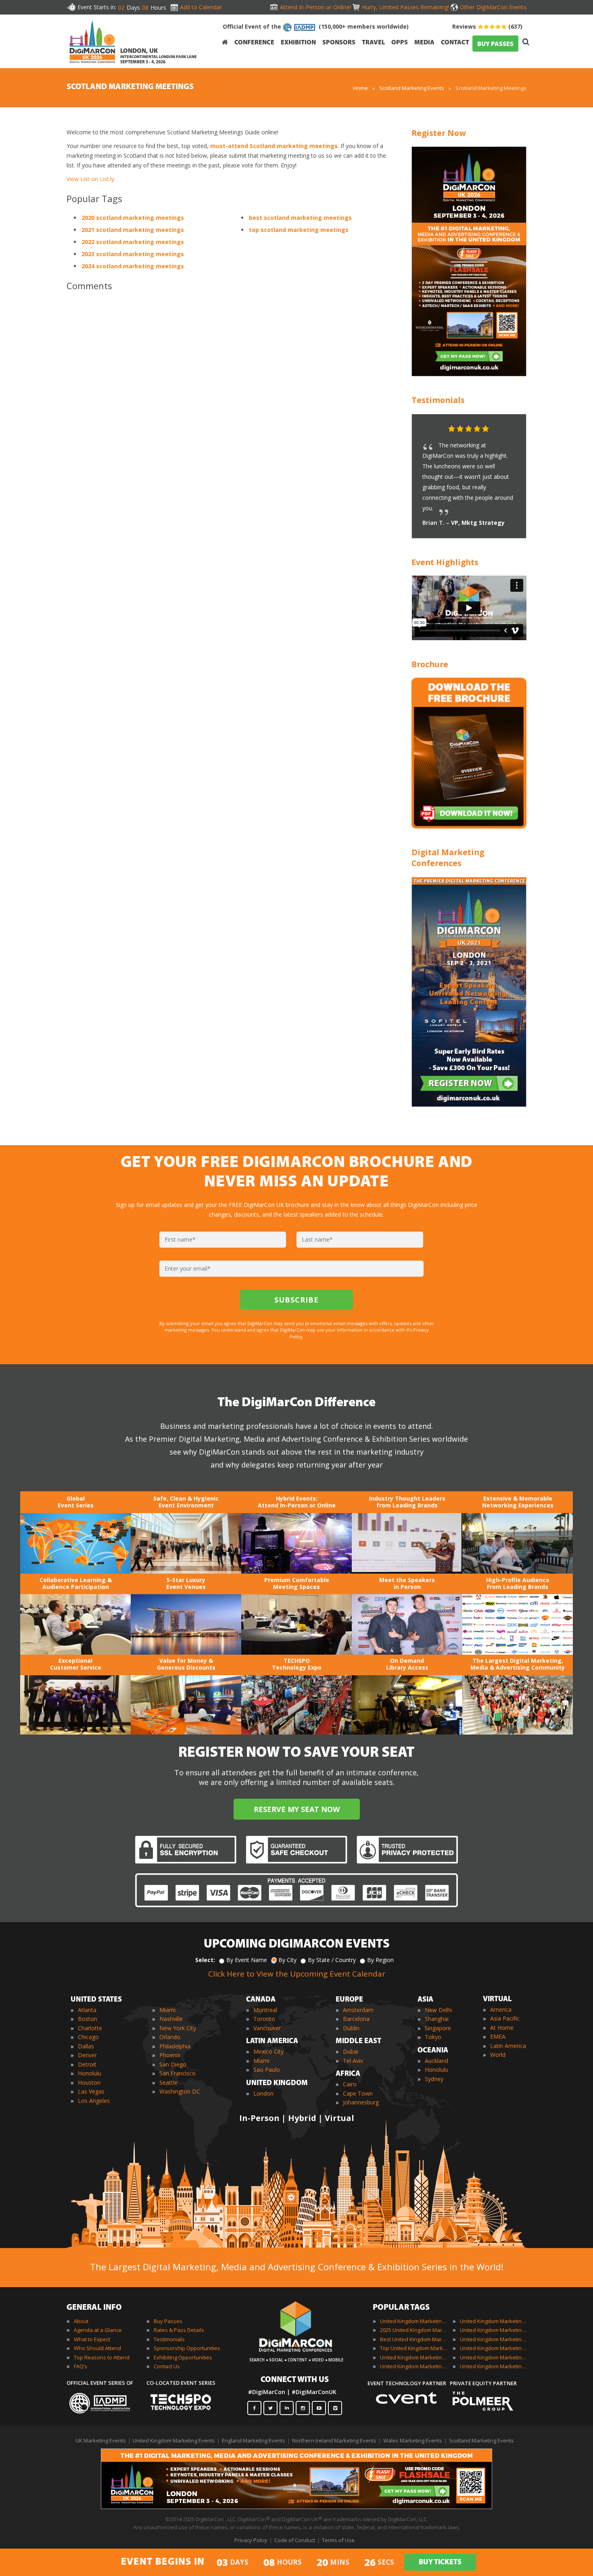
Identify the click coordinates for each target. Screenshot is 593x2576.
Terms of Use (338, 2540)
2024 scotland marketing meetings (133, 266)
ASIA (425, 2000)
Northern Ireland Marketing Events (334, 2440)
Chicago (88, 2037)
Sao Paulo (267, 2070)
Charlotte (90, 2028)
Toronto (264, 2019)
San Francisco (177, 2073)
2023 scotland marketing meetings (133, 254)
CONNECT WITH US (295, 2380)
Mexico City (268, 2051)
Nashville (171, 2019)
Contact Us (167, 2366)
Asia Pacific (505, 2018)
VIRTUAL (497, 2000)
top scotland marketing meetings (299, 230)
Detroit (87, 2064)
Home (361, 88)
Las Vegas (91, 2091)
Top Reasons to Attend (102, 2357)
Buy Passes (168, 2321)
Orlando (170, 2037)
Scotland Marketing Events (412, 88)
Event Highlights (445, 562)
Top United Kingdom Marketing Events (414, 2348)
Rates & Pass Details (179, 2330)
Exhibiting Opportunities (183, 2357)
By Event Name (247, 1960)
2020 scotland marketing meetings (133, 218)
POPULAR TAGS (401, 2308)
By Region (380, 1960)
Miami (167, 2010)
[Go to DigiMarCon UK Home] (92, 42)
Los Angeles (94, 2101)
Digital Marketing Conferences (448, 858)
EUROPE (349, 2000)
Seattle (168, 2082)
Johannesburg (361, 2102)
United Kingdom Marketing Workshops (494, 2366)
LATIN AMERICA (272, 2042)
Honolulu (90, 2073)
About (81, 2321)
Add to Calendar (201, 7)
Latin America (508, 2046)
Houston (89, 2082)
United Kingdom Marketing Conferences (414, 2357)
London (263, 2093)
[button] (504, 429)
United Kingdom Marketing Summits (494, 2357)
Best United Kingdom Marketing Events (414, 2339)
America (501, 2009)
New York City (178, 2028)
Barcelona (356, 2019)
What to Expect (92, 2339)
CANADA (261, 2000)
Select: (205, 1960)
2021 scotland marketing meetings (133, 230)
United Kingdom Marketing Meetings (494, 2330)
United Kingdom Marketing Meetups (494, 2339)
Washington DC (180, 2091)
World (498, 2055)
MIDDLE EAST (358, 2042)
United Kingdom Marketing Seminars (494, 2348)
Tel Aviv (353, 2061)
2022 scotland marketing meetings (133, 242)
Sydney (434, 2079)
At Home (502, 2028)
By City (287, 1960)
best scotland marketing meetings (300, 218)
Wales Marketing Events (413, 2440)
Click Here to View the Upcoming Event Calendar (297, 1974)
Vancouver (267, 2028)
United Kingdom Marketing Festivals (494, 2321)
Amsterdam (358, 2010)
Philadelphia (175, 2046)
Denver (87, 2055)
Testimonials (438, 400)
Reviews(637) (487, 26)
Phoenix (170, 2055)
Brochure (430, 664)
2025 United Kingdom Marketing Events (414, 2330)
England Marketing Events (254, 2440)
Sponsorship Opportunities (187, 2348)
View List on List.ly (90, 179)
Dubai (351, 2051)
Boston (88, 2019)
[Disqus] (228, 411)
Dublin (351, 2028)
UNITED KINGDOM (277, 2083)
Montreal (265, 2010)
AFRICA (348, 2074)
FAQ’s (80, 2366)
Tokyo (433, 2037)
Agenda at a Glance (98, 2330)
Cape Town (358, 2093)
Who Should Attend (97, 2348)
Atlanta (87, 2010)
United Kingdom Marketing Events (414, 2321)
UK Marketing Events (101, 2440)
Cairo (350, 2084)
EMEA (498, 2036)
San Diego (173, 2064)
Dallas (86, 2046)
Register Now (439, 133)
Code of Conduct (295, 2540)
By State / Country (332, 1960)
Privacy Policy (251, 2540)
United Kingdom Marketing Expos (414, 2366)
